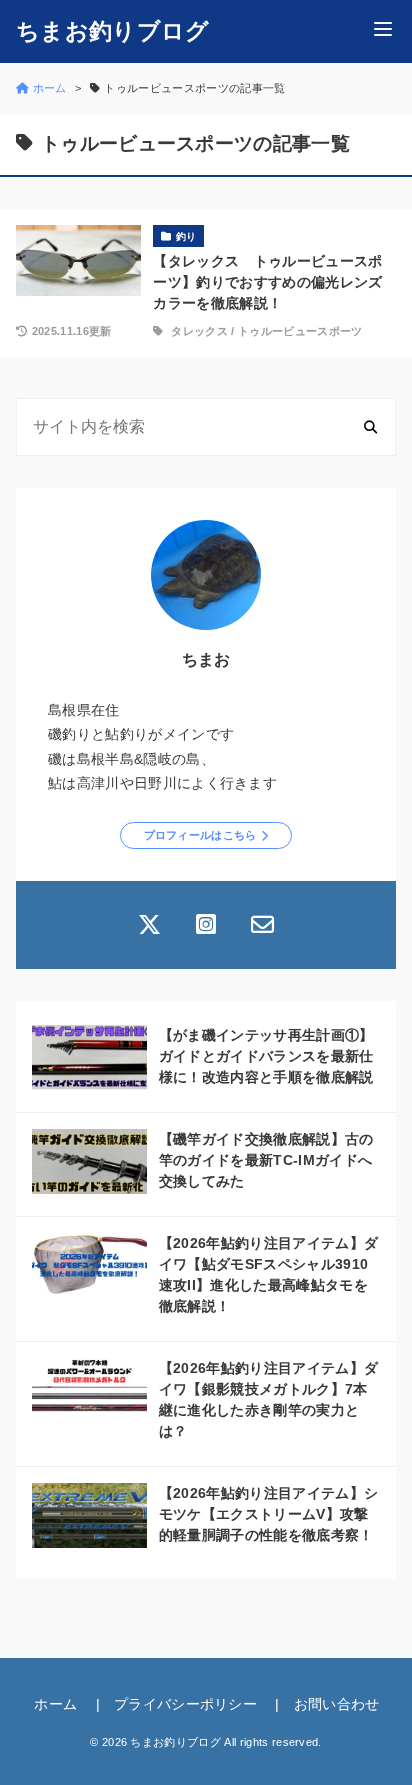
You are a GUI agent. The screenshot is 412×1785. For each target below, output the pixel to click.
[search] (370, 426)
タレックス (199, 331)
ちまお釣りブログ (113, 31)
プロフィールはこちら (200, 835)
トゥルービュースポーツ (300, 331)
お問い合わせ (337, 1704)
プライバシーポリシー (185, 1704)
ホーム (55, 1704)
